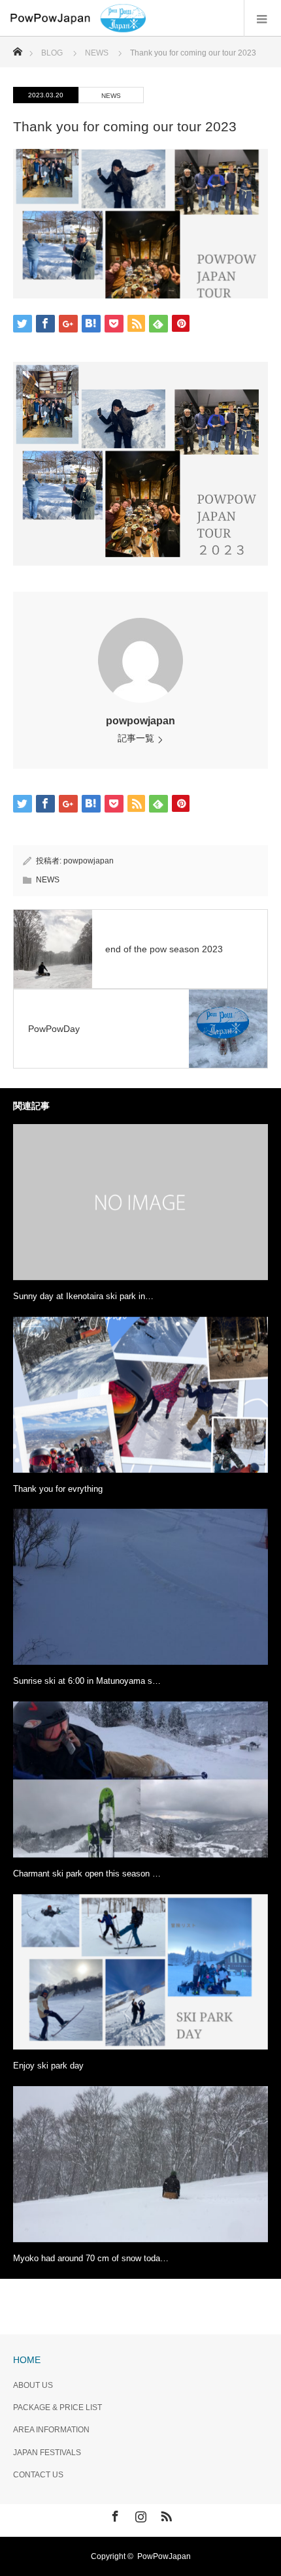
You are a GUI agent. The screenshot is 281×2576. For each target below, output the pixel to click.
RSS (165, 2514)
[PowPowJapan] (145, 18)
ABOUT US (33, 2385)
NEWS (111, 96)
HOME (27, 2360)
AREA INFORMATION (51, 2430)
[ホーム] (17, 48)
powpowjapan (140, 721)
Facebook (114, 2514)
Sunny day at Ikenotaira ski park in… (83, 1296)
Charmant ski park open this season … (87, 1874)
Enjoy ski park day (48, 2066)
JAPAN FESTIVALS (47, 2453)
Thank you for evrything (58, 1489)
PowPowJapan (164, 2556)
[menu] (262, 18)
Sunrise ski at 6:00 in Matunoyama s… (87, 1681)
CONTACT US (38, 2475)
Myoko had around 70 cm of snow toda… (91, 2258)
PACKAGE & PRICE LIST (58, 2407)
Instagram (139, 2514)
